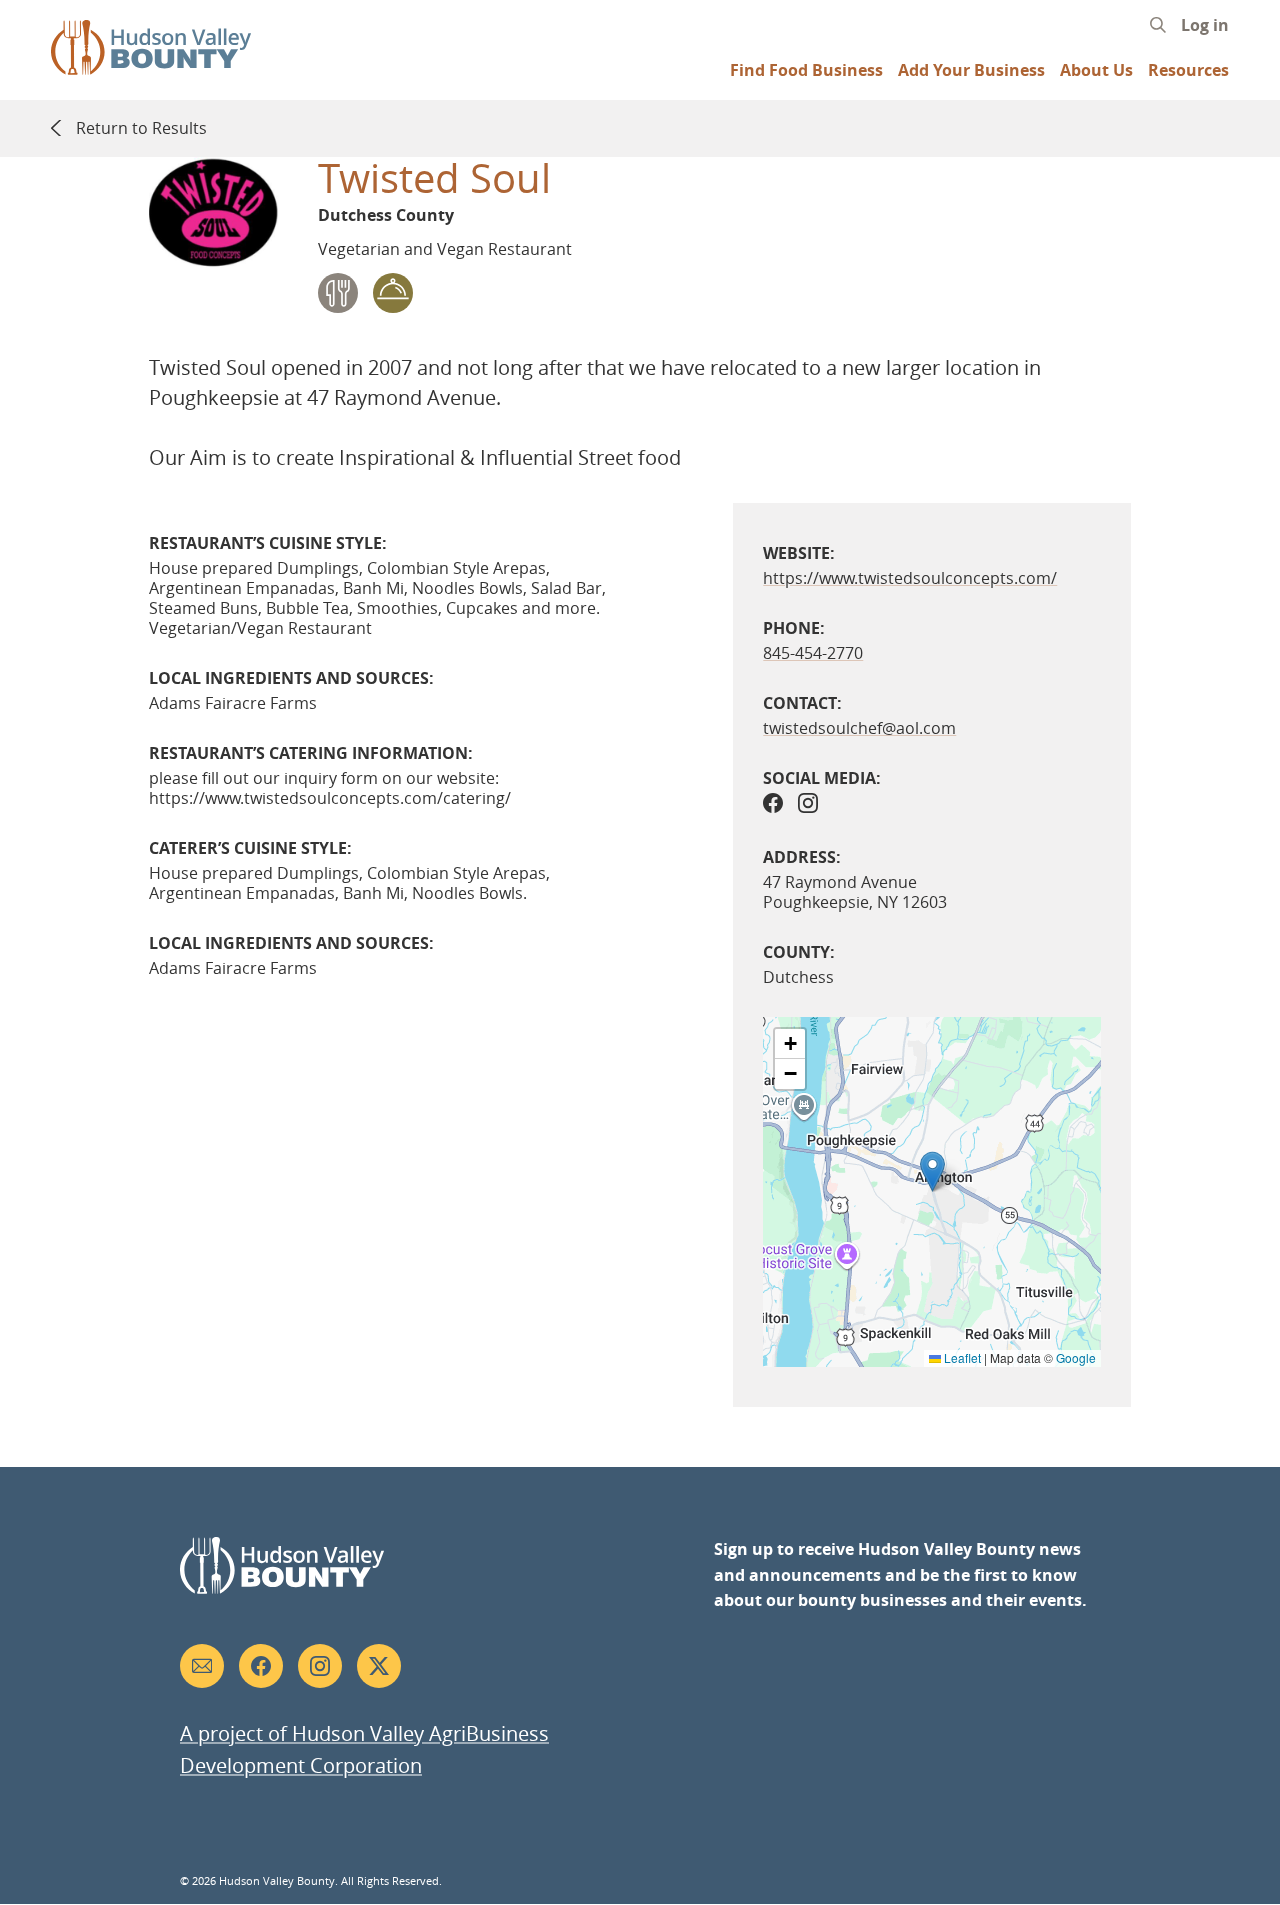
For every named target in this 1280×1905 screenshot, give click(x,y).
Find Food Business (806, 70)
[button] (932, 1171)
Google (1076, 1357)
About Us (1096, 70)
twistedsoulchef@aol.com (859, 728)
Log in (1205, 25)
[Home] (151, 65)
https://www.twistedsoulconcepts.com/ (910, 578)
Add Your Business (971, 70)
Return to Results (141, 128)
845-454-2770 (813, 653)
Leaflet (961, 1357)
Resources (1188, 70)
